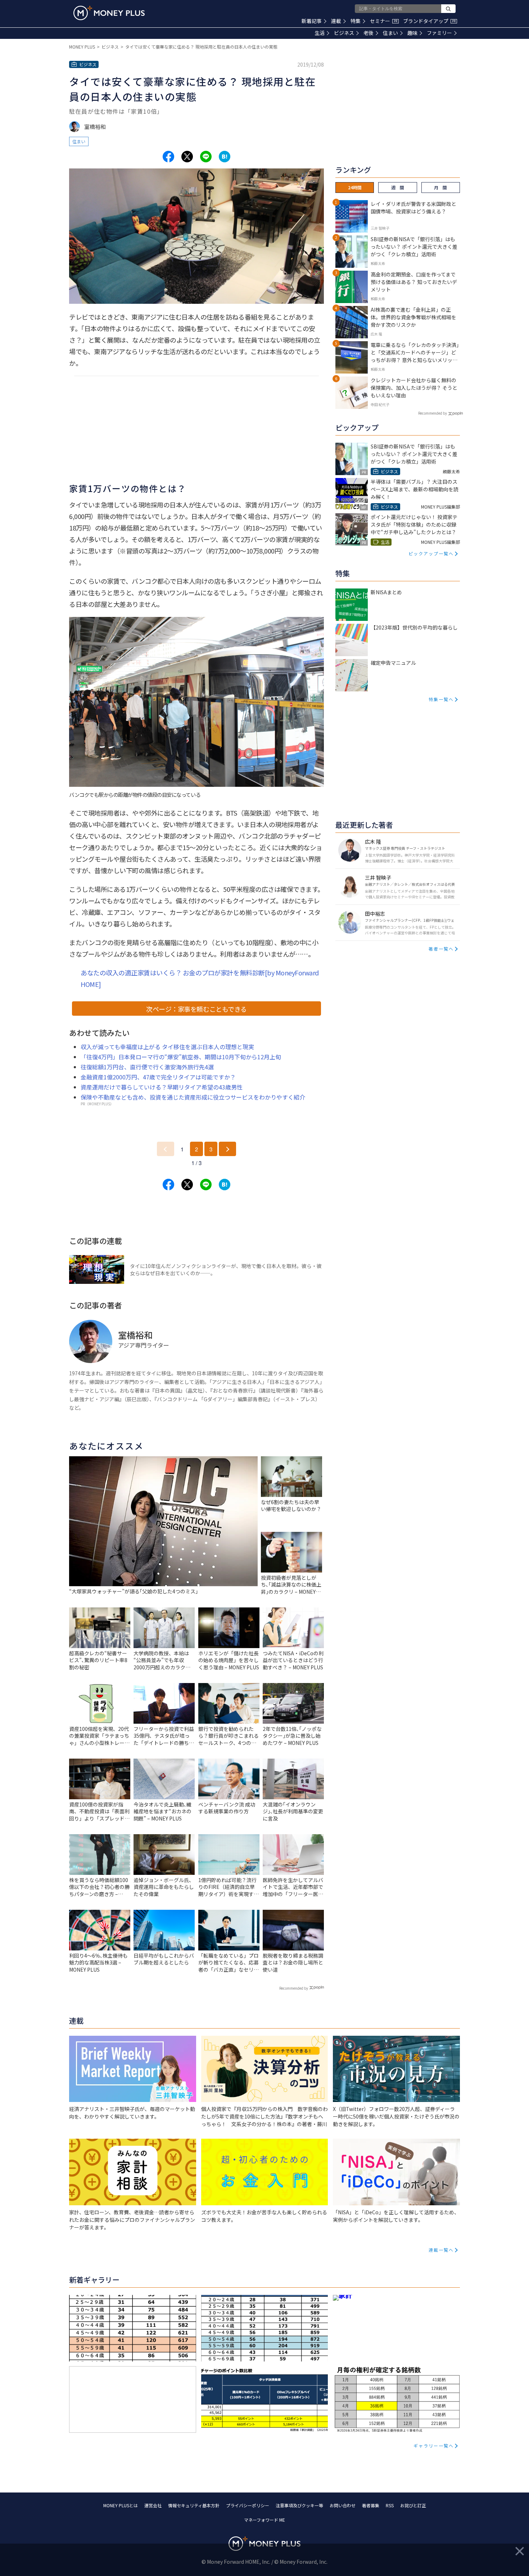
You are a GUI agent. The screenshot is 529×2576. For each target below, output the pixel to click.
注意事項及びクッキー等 (299, 2505)
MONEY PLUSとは (121, 2505)
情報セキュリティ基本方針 (194, 2505)
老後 (369, 33)
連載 (336, 21)
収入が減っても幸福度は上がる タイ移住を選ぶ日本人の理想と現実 (167, 1047)
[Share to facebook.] (168, 157)
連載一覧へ (441, 2250)
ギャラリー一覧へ (434, 2446)
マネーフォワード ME (264, 2520)
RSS (390, 2505)
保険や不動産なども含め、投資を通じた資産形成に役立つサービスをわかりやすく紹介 (193, 1097)
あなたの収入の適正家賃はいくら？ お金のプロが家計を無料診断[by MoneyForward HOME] (200, 978)
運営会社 (153, 2505)
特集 (356, 21)
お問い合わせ (343, 2505)
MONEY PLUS (82, 47)
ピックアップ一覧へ (431, 553)
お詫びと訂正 (413, 2505)
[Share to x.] (187, 157)
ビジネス (344, 33)
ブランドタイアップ (429, 21)
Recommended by (294, 1988)
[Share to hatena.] (225, 157)
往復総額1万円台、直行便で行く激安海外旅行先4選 (147, 1067)
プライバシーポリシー (248, 2505)
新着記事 (312, 21)
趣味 (412, 33)
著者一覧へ (441, 949)
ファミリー (439, 33)
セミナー (384, 21)
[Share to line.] (206, 157)
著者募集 (371, 2505)
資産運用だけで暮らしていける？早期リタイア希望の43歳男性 (162, 1087)
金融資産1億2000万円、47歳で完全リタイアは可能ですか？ (158, 1077)
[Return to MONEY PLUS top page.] (109, 13)
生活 (320, 33)
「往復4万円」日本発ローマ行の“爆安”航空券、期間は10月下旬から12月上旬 (181, 1057)
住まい (390, 33)
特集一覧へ (441, 699)
